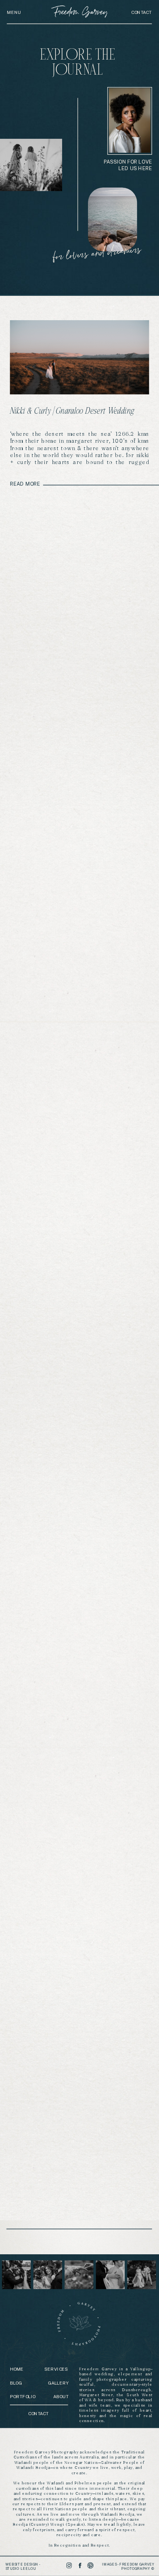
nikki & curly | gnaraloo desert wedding (72, 411)
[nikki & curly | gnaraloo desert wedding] (80, 357)
